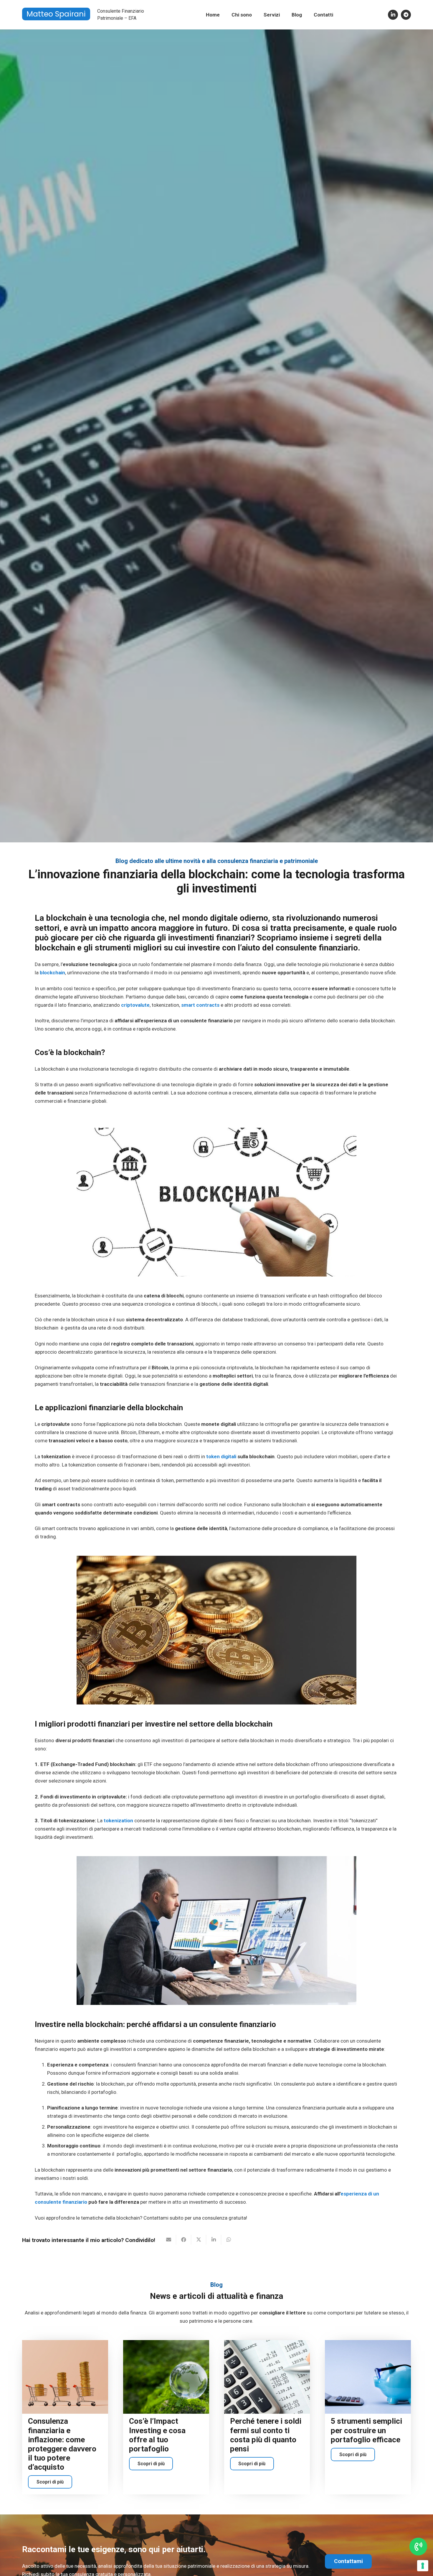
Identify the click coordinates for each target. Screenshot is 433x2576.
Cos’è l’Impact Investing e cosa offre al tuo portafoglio (157, 2435)
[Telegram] (406, 15)
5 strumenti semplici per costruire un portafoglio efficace (366, 2430)
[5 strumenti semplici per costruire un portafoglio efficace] (368, 2377)
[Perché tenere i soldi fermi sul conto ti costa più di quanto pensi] (267, 2377)
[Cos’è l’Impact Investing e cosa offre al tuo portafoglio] (166, 2377)
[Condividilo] (184, 2240)
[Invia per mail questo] (169, 2240)
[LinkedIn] (393, 15)
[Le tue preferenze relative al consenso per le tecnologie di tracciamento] (423, 2566)
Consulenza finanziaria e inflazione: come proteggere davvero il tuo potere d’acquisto (62, 2444)
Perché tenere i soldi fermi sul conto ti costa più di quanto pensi (266, 2435)
